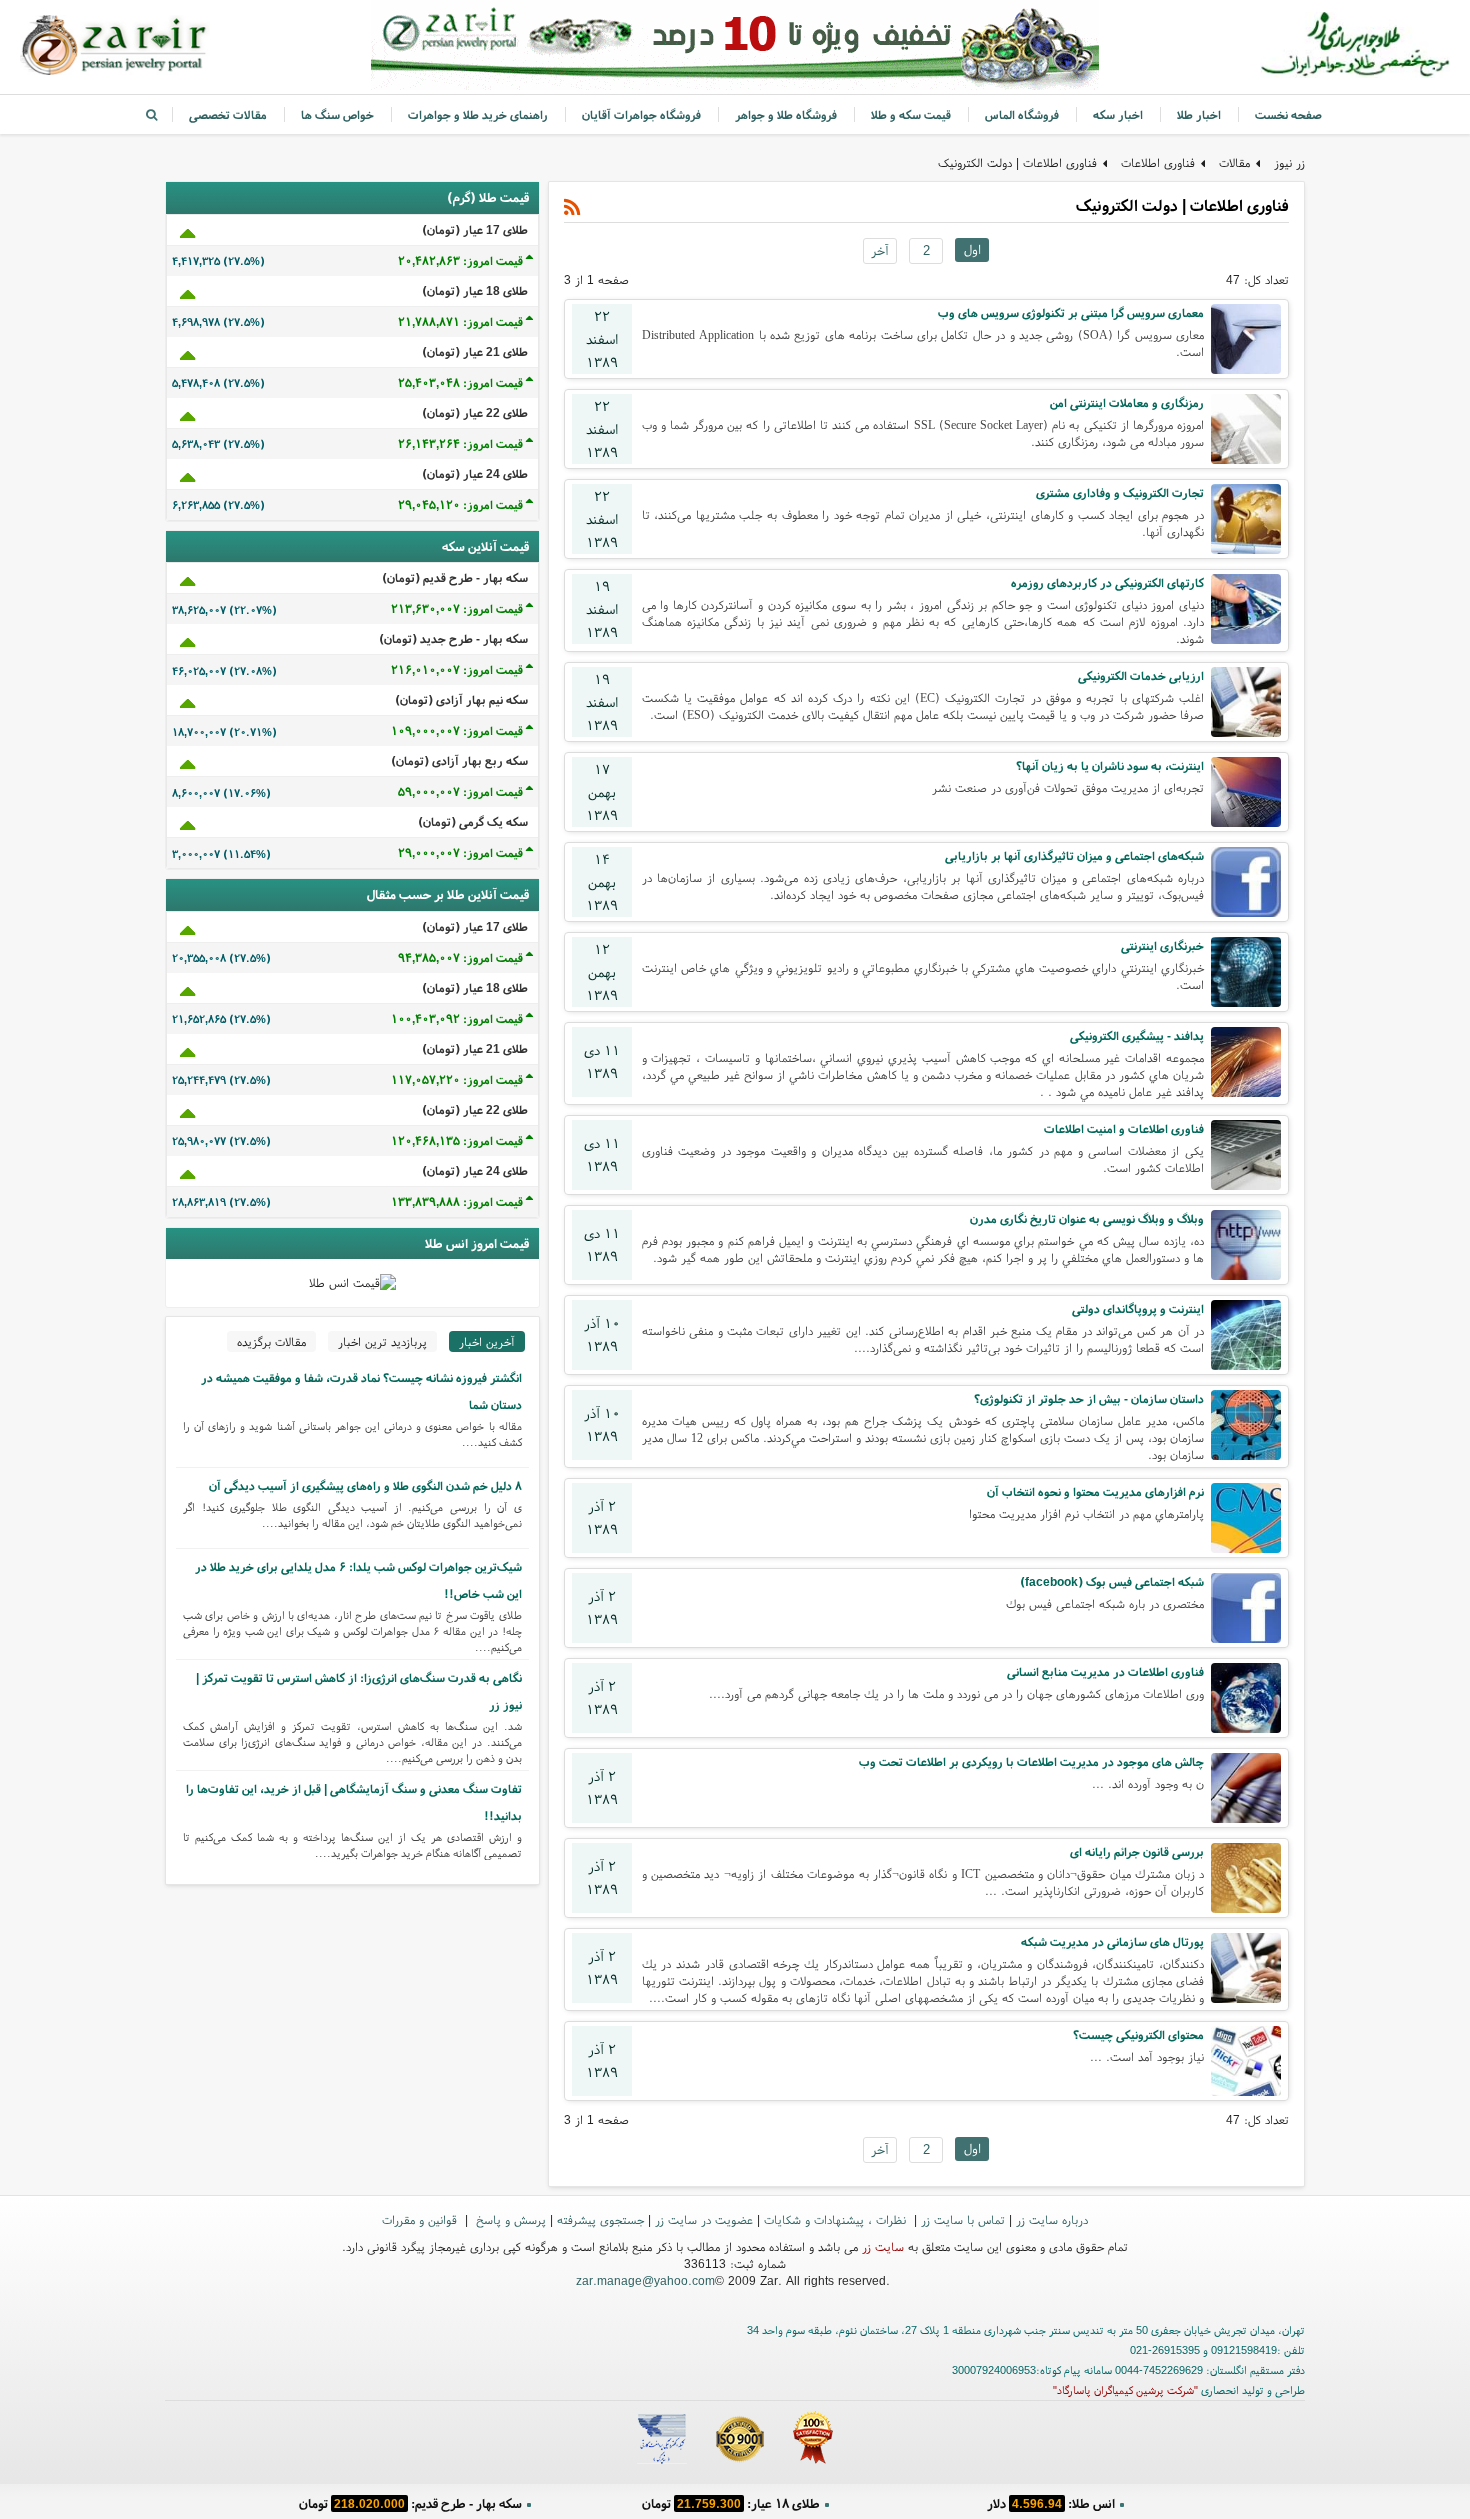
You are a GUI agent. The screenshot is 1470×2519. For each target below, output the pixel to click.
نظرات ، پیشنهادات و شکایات (837, 2219)
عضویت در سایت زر (704, 2219)
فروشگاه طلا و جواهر (786, 114)
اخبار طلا (1199, 114)
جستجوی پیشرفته (600, 2219)
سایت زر (883, 2246)
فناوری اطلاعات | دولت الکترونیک (1017, 162)
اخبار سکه (1118, 114)
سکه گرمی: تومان (410, 2503)
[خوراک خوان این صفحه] (572, 207)
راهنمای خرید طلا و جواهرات (478, 114)
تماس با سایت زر (963, 2219)
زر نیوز (1289, 162)
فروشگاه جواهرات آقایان (641, 114)
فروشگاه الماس (1022, 114)
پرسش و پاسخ (509, 2219)
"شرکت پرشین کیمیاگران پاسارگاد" (1125, 2390)
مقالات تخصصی (228, 114)
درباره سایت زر (1052, 2219)
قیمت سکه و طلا (911, 114)
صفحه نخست (1288, 114)
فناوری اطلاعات (1158, 162)
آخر (880, 250)
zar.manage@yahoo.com (645, 2280)
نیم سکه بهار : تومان (1050, 2503)
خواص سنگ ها (337, 114)
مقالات (1234, 162)
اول (972, 249)
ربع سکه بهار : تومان (730, 2503)
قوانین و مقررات (421, 2219)
